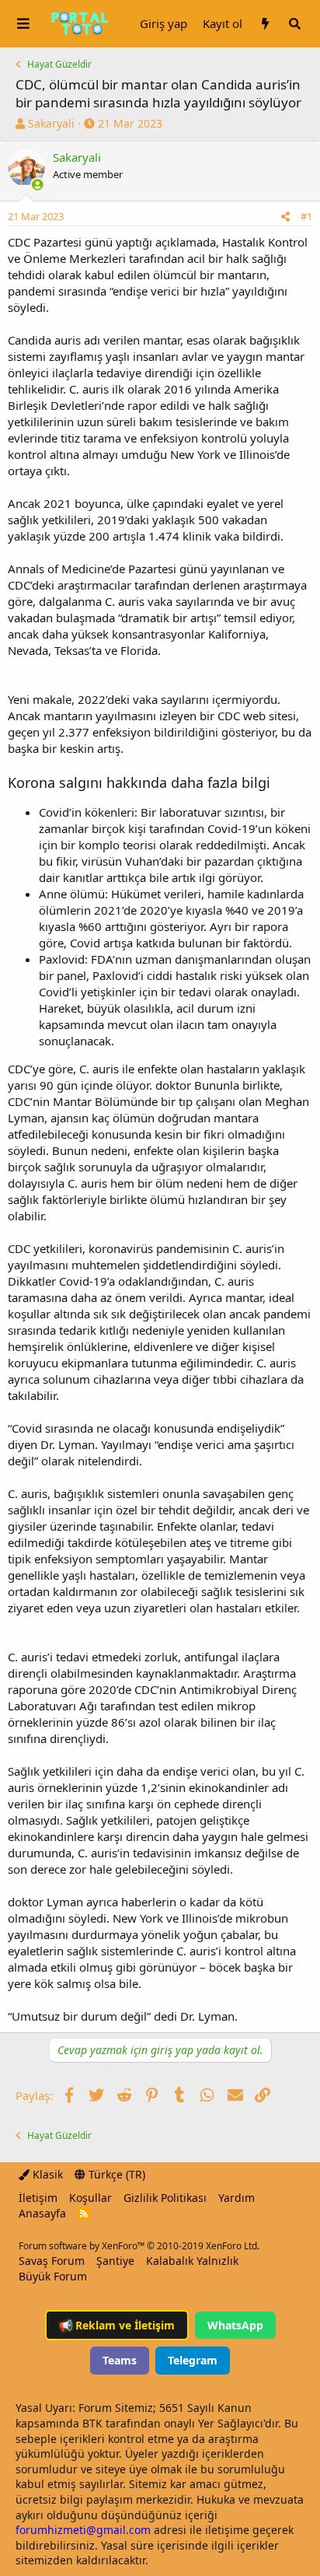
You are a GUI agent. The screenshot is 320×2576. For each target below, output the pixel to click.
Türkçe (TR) (115, 2174)
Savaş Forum (52, 2261)
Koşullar (90, 2198)
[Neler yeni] (265, 24)
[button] (23, 24)
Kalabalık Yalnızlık (192, 2261)
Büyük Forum (53, 2276)
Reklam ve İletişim (117, 2325)
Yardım (237, 2198)
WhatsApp (235, 2325)
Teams (120, 2360)
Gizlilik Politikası (165, 2198)
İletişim (38, 2198)
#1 (306, 216)
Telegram (193, 2360)
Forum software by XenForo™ (139, 2246)
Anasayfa (42, 2213)
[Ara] (294, 24)
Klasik (46, 2174)
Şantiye (115, 2261)
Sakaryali (51, 123)
